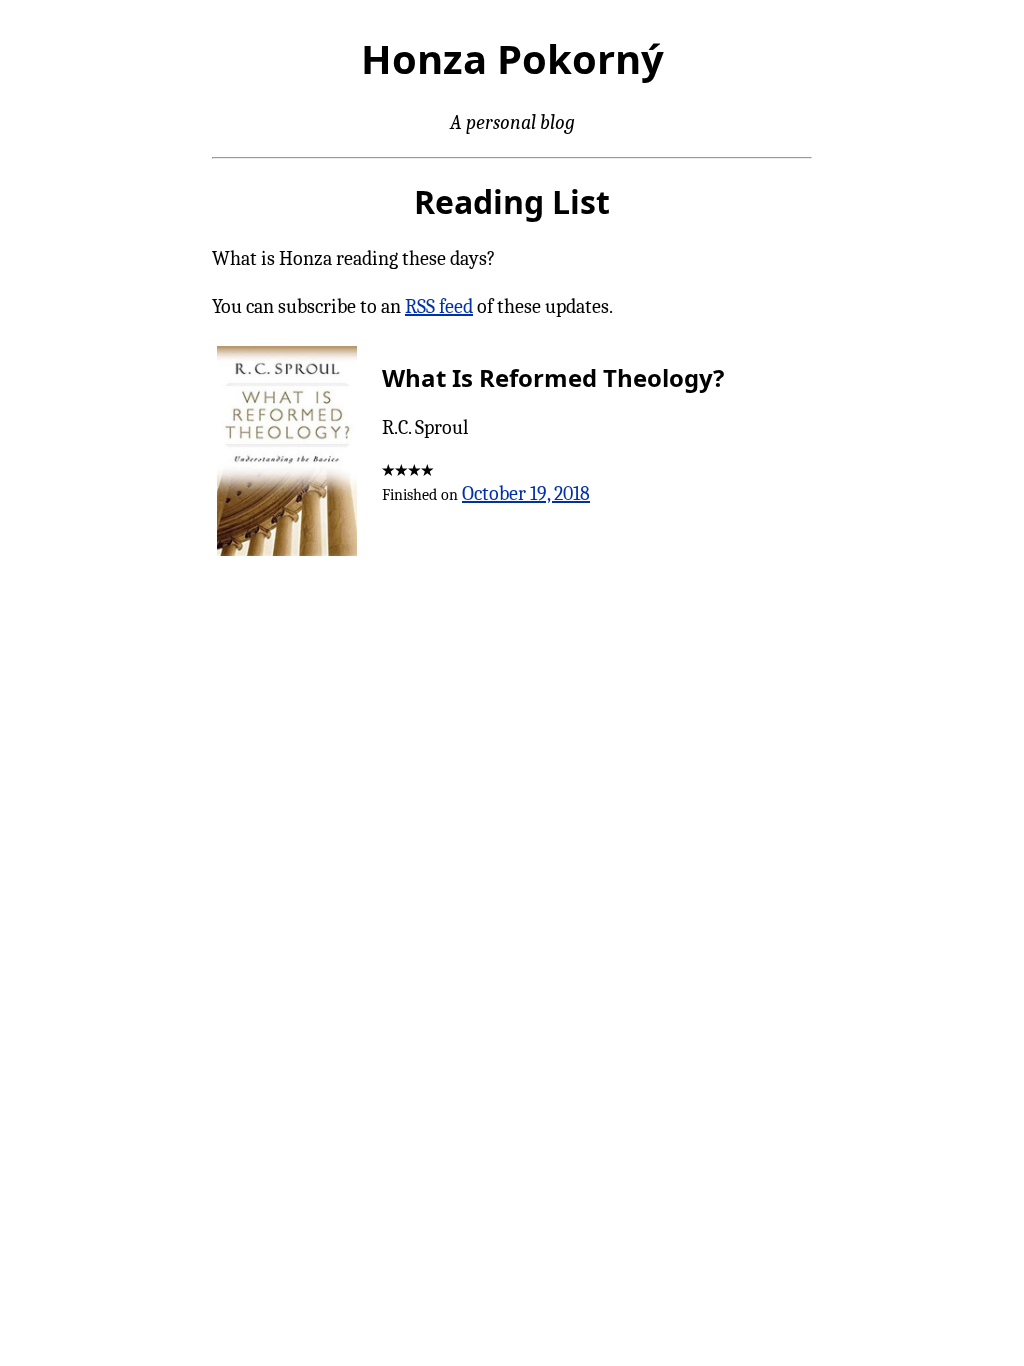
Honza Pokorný (512, 58)
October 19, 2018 (526, 493)
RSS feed (439, 306)
